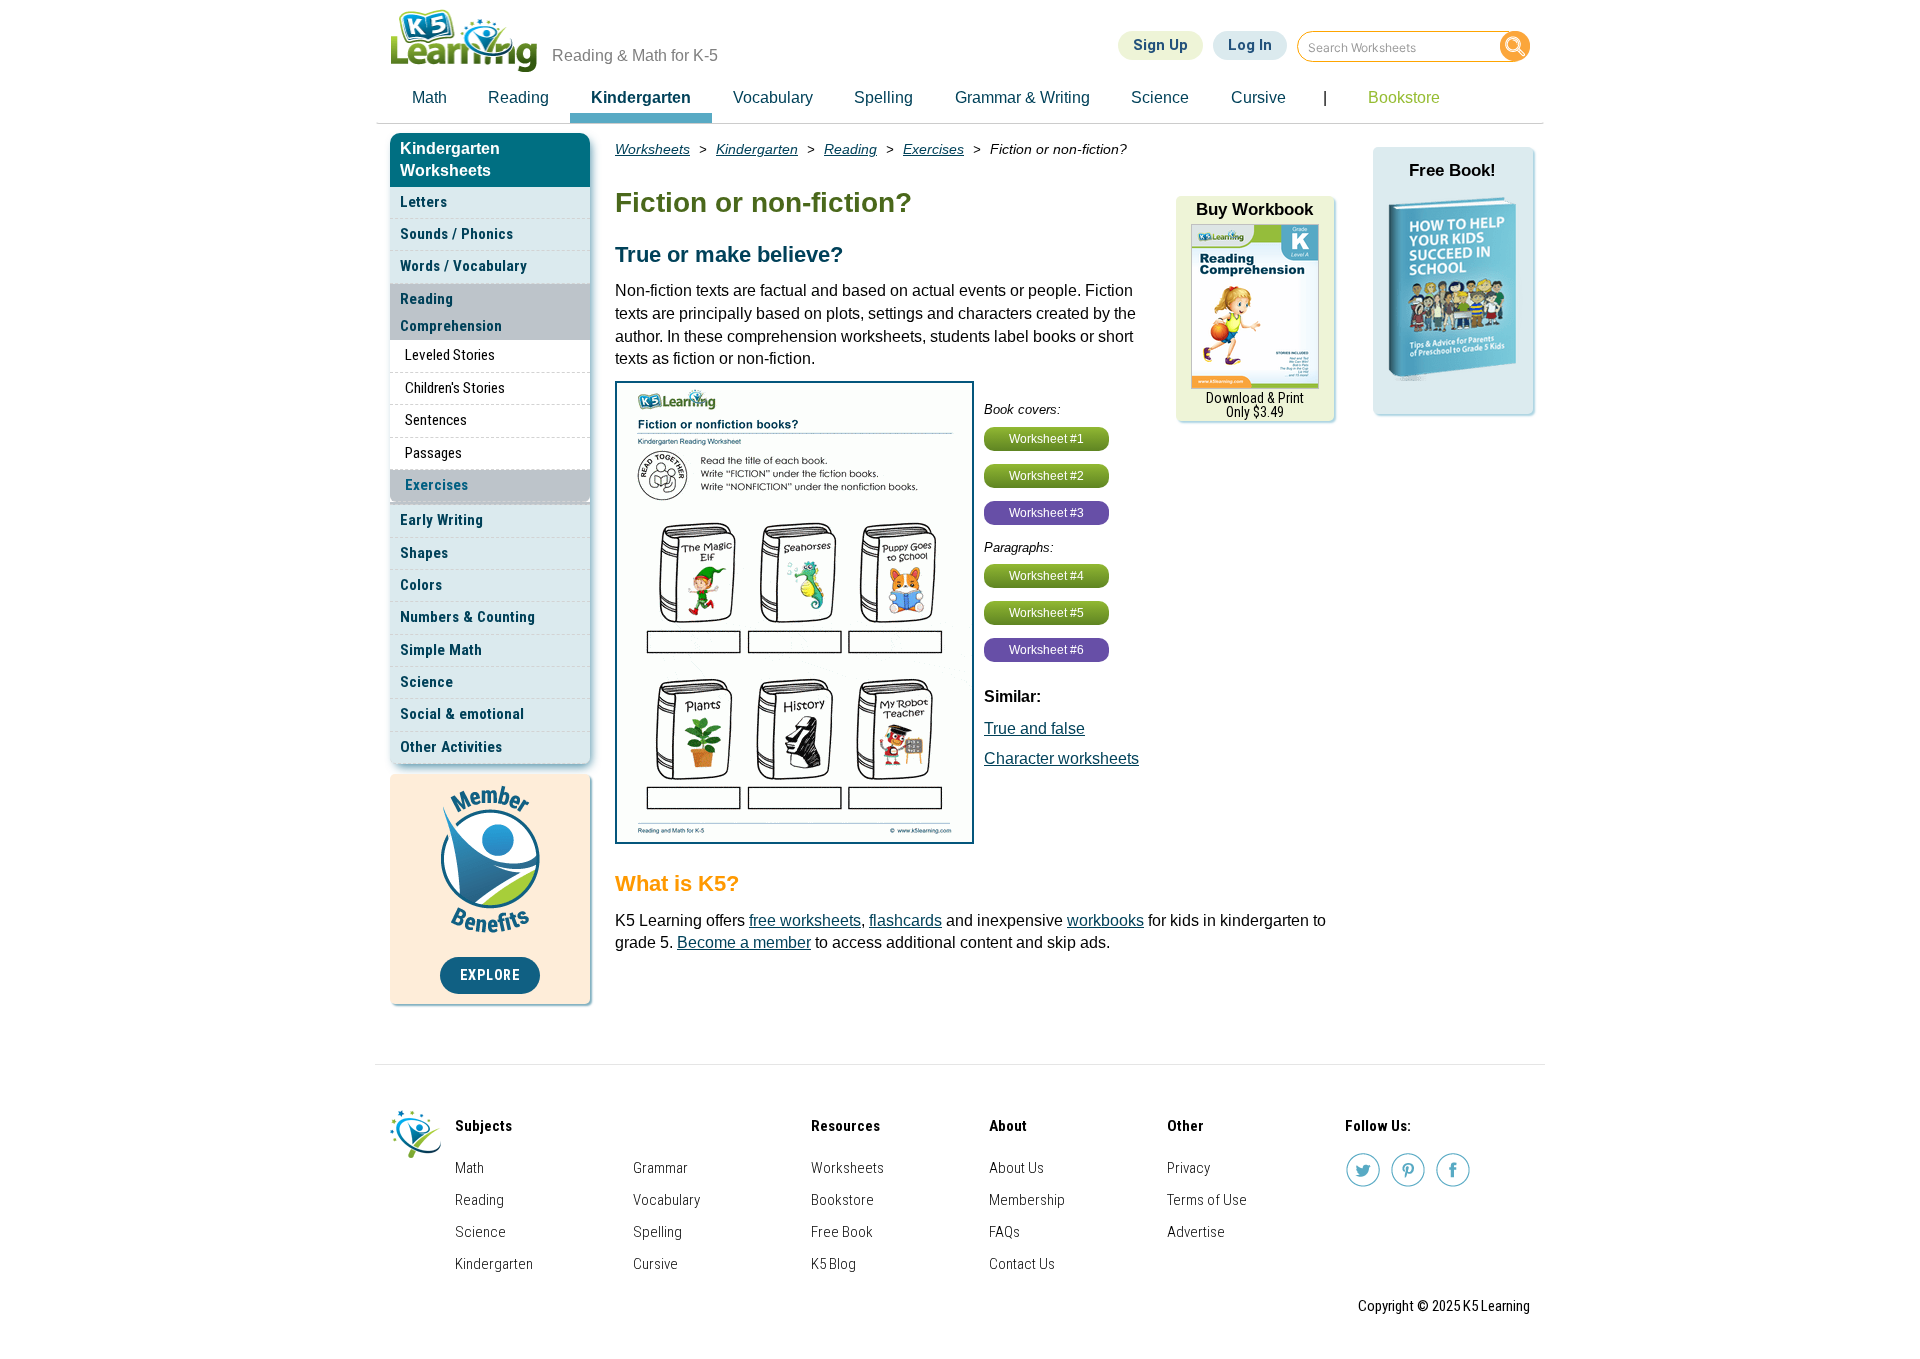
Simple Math (441, 650)
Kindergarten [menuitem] (641, 97)
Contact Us (1022, 1264)
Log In (1250, 45)
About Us (1016, 1168)
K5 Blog (833, 1264)
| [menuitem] (1325, 97)
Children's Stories (455, 388)
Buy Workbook (1254, 209)
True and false (1034, 728)
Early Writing (441, 520)
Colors (421, 585)
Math (469, 1168)
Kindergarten (757, 149)
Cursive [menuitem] (1258, 97)
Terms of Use (1207, 1200)
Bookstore (842, 1200)
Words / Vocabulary (463, 266)
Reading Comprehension (451, 312)
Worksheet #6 (1046, 650)
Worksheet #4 (1046, 576)
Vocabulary (666, 1200)
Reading (850, 149)
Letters (423, 202)
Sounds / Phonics (456, 234)
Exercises (436, 485)
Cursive (655, 1264)
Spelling (657, 1232)
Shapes (424, 553)
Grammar (660, 1168)
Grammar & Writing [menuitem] (1022, 97)
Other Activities (451, 747)
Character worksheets (1061, 758)
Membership (1027, 1200)
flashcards (905, 920)
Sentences (436, 420)
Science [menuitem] (1160, 97)
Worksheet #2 (1046, 476)
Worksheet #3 (1046, 513)
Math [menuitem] (429, 97)
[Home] (471, 40)
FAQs (1004, 1232)
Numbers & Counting (467, 617)
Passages (433, 453)
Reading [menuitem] (518, 97)
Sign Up (1160, 45)
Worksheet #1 (1046, 439)
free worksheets (805, 920)
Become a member (744, 942)
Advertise (1196, 1232)
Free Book (842, 1232)
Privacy (1188, 1168)
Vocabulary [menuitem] (773, 97)
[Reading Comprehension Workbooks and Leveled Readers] (1255, 305)
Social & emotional (462, 714)
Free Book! (1452, 170)
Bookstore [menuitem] (1404, 97)
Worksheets (652, 149)
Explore (490, 975)
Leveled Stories (450, 355)
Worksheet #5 (1046, 613)
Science (426, 682)
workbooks (1105, 920)
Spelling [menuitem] (883, 97)
